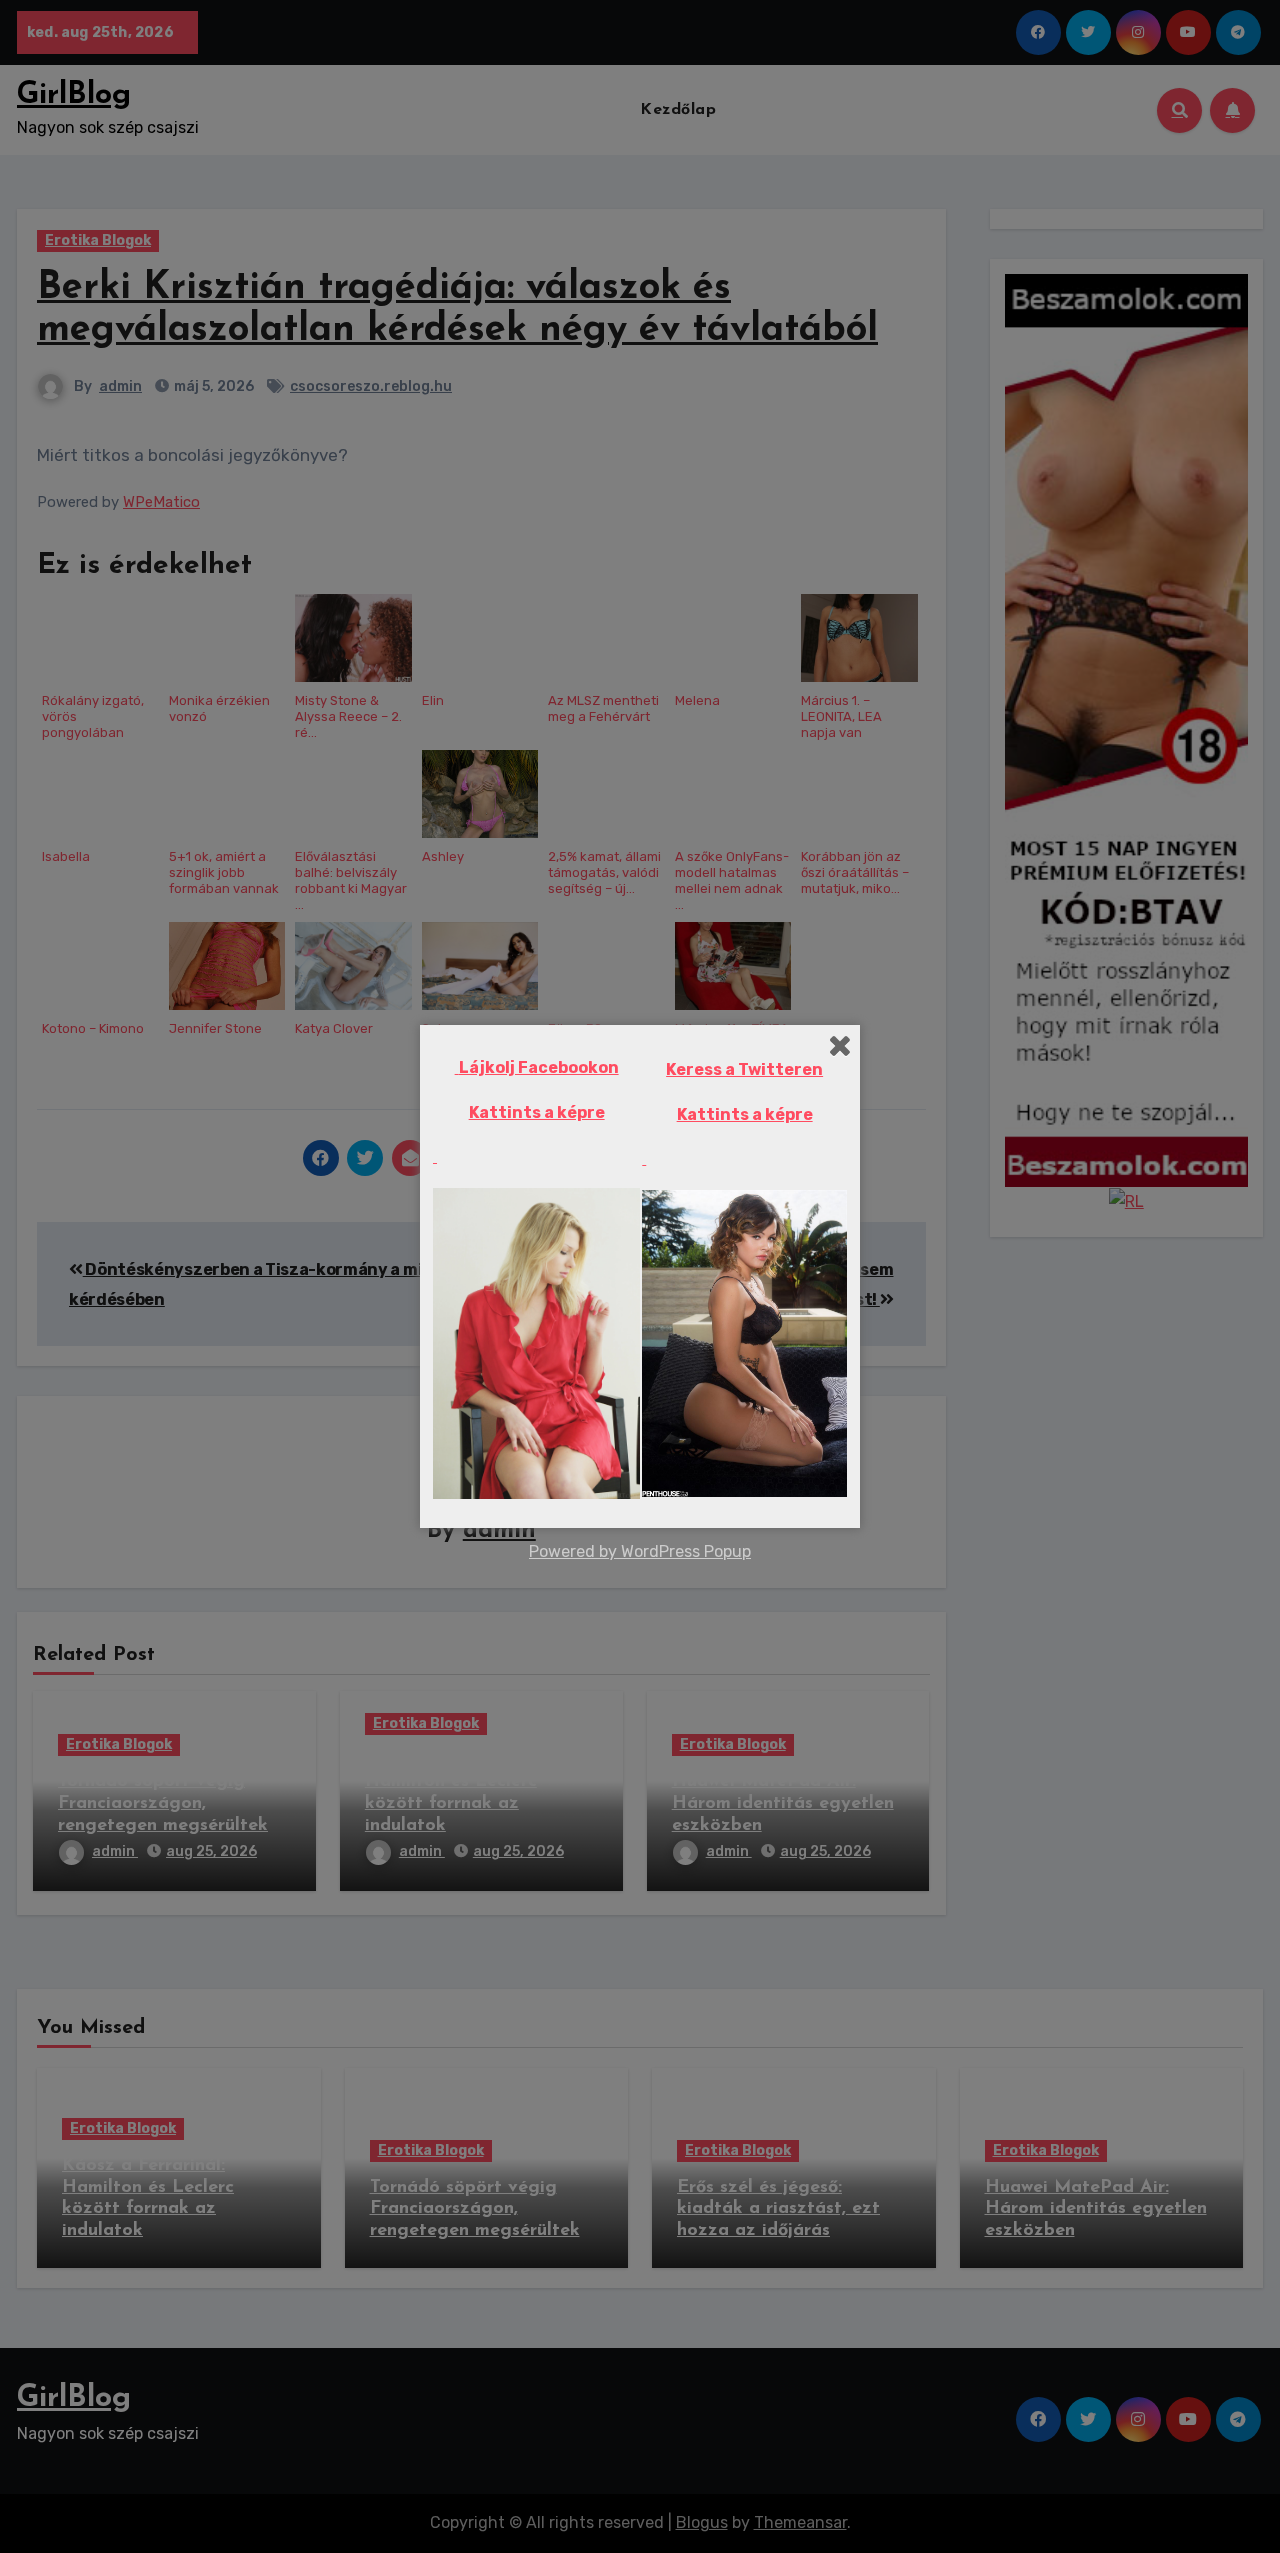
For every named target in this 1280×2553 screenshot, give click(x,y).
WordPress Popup (686, 1551)
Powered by (575, 1551)
